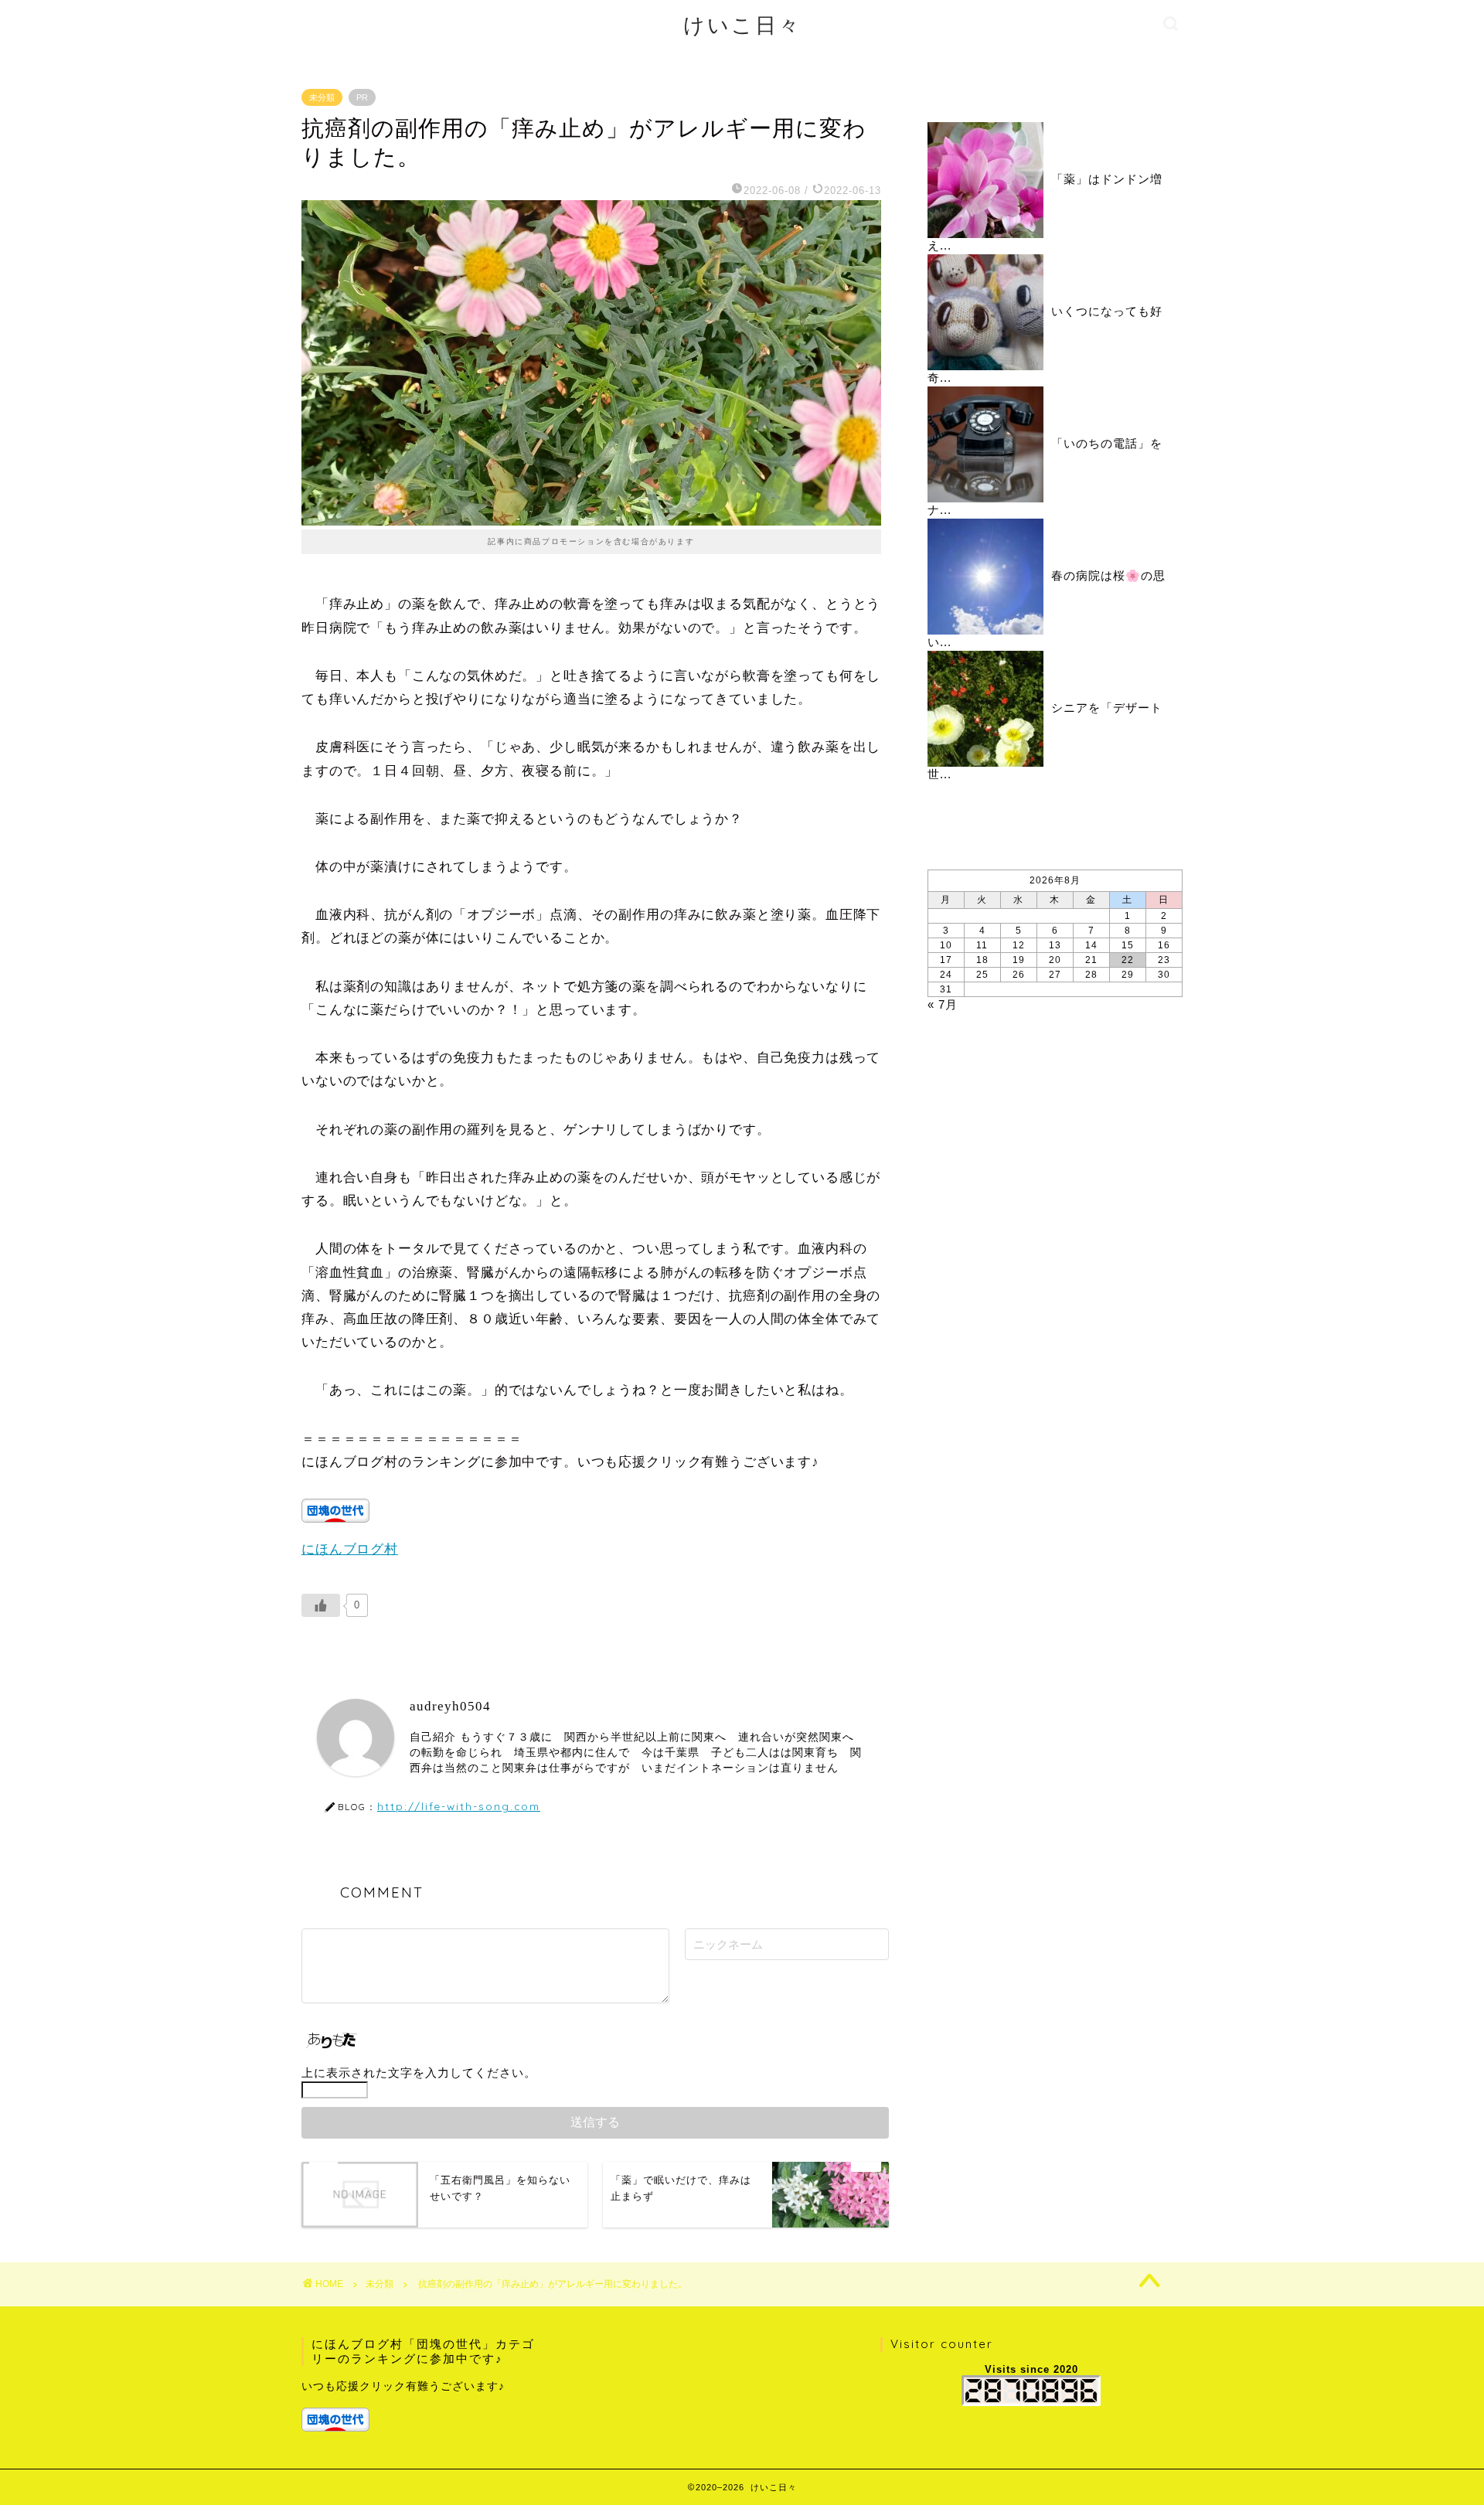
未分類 (322, 97)
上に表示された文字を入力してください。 (419, 2073)
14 (1091, 945)
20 (1055, 960)
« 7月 (943, 1004)
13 (1055, 945)
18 (982, 960)
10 (946, 945)
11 (982, 945)
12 (1019, 945)
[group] (422, 2405)
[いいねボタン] (321, 1605)
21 (1091, 960)
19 (1019, 960)
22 (1128, 960)
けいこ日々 (742, 25)
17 (946, 960)
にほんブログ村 (350, 1549)
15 (1128, 945)
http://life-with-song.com (459, 1806)
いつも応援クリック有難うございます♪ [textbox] (403, 2386)
